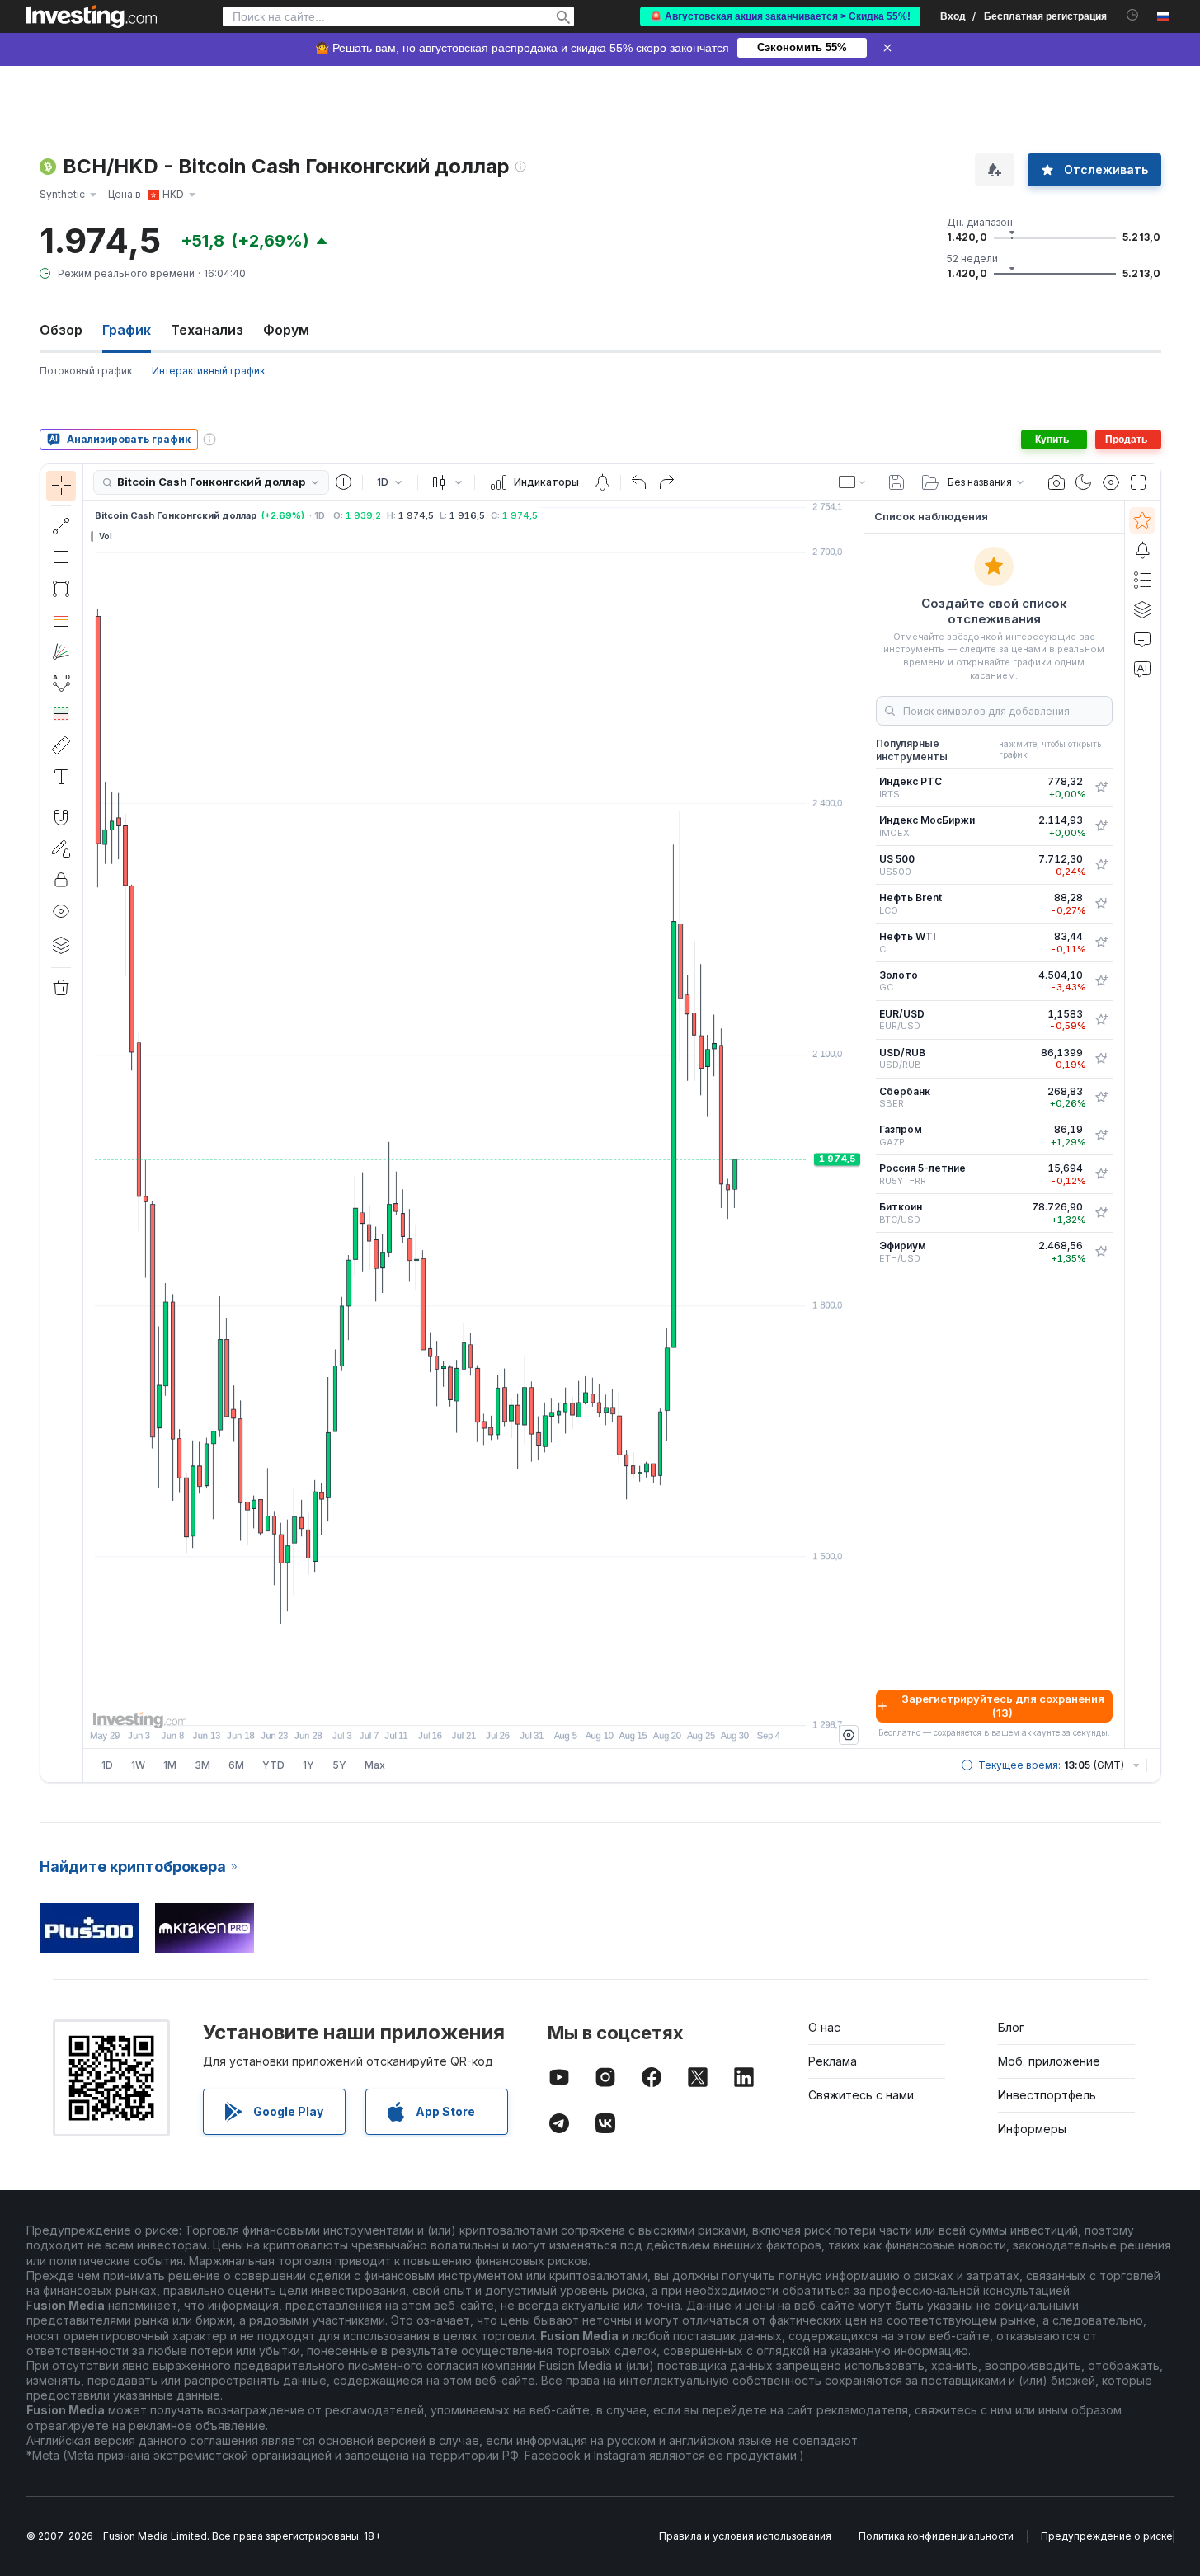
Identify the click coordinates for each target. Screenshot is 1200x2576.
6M (236, 1765)
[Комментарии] (1142, 639)
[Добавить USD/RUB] (1101, 1059)
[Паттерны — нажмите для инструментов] (61, 683)
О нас (824, 2027)
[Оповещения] (1142, 550)
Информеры (1032, 2129)
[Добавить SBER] (1101, 1098)
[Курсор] (61, 486)
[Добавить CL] (1101, 942)
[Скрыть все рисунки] (61, 911)
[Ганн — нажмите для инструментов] (61, 651)
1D (107, 1765)
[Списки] (1142, 580)
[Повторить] (666, 482)
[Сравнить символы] (344, 482)
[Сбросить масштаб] (518, 1704)
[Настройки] (849, 1735)
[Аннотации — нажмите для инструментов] (61, 777)
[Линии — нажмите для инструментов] (61, 526)
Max (375, 1765)
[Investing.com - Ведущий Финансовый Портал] (92, 16)
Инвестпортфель (1047, 2095)
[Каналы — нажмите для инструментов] (61, 557)
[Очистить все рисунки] (61, 988)
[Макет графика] (853, 482)
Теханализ (207, 330)
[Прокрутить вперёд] (496, 1704)
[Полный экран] (1138, 482)
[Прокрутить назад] (473, 1704)
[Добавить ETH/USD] (1101, 1252)
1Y (308, 1765)
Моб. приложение (1049, 2061)
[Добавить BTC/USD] (1101, 1213)
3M (202, 1765)
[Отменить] (639, 482)
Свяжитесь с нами (861, 2095)
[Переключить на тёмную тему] (1084, 482)
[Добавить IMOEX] (1101, 826)
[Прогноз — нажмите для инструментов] (61, 714)
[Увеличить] (451, 1704)
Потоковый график (86, 371)
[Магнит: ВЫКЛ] (61, 817)
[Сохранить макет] (896, 482)
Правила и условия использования (745, 2536)
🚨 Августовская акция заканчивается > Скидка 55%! (780, 16)
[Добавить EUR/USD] (1101, 1020)
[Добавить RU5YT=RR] (1101, 1174)
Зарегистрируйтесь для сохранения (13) (1003, 1706)
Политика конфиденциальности (936, 2536)
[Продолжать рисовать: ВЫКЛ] (61, 848)
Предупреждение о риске (1107, 2536)
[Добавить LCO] (1101, 904)
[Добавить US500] (1101, 865)
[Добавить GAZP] (1101, 1135)
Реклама (833, 2061)
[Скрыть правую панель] (859, 1125)
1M (170, 1765)
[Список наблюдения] (1142, 520)
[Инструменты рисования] (88, 1123)
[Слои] (61, 945)
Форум (286, 330)
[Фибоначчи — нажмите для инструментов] (61, 620)
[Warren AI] (1142, 669)
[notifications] (1133, 15)
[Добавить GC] (1101, 981)
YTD (273, 1765)
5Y (339, 1765)
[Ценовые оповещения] (602, 482)
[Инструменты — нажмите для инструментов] (61, 745)
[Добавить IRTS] (1101, 787)
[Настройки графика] (1111, 482)
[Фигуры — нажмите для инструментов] (61, 589)
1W (138, 1765)
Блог (1011, 2027)
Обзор (61, 330)
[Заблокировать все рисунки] (61, 880)
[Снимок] (1056, 482)
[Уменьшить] (429, 1704)
